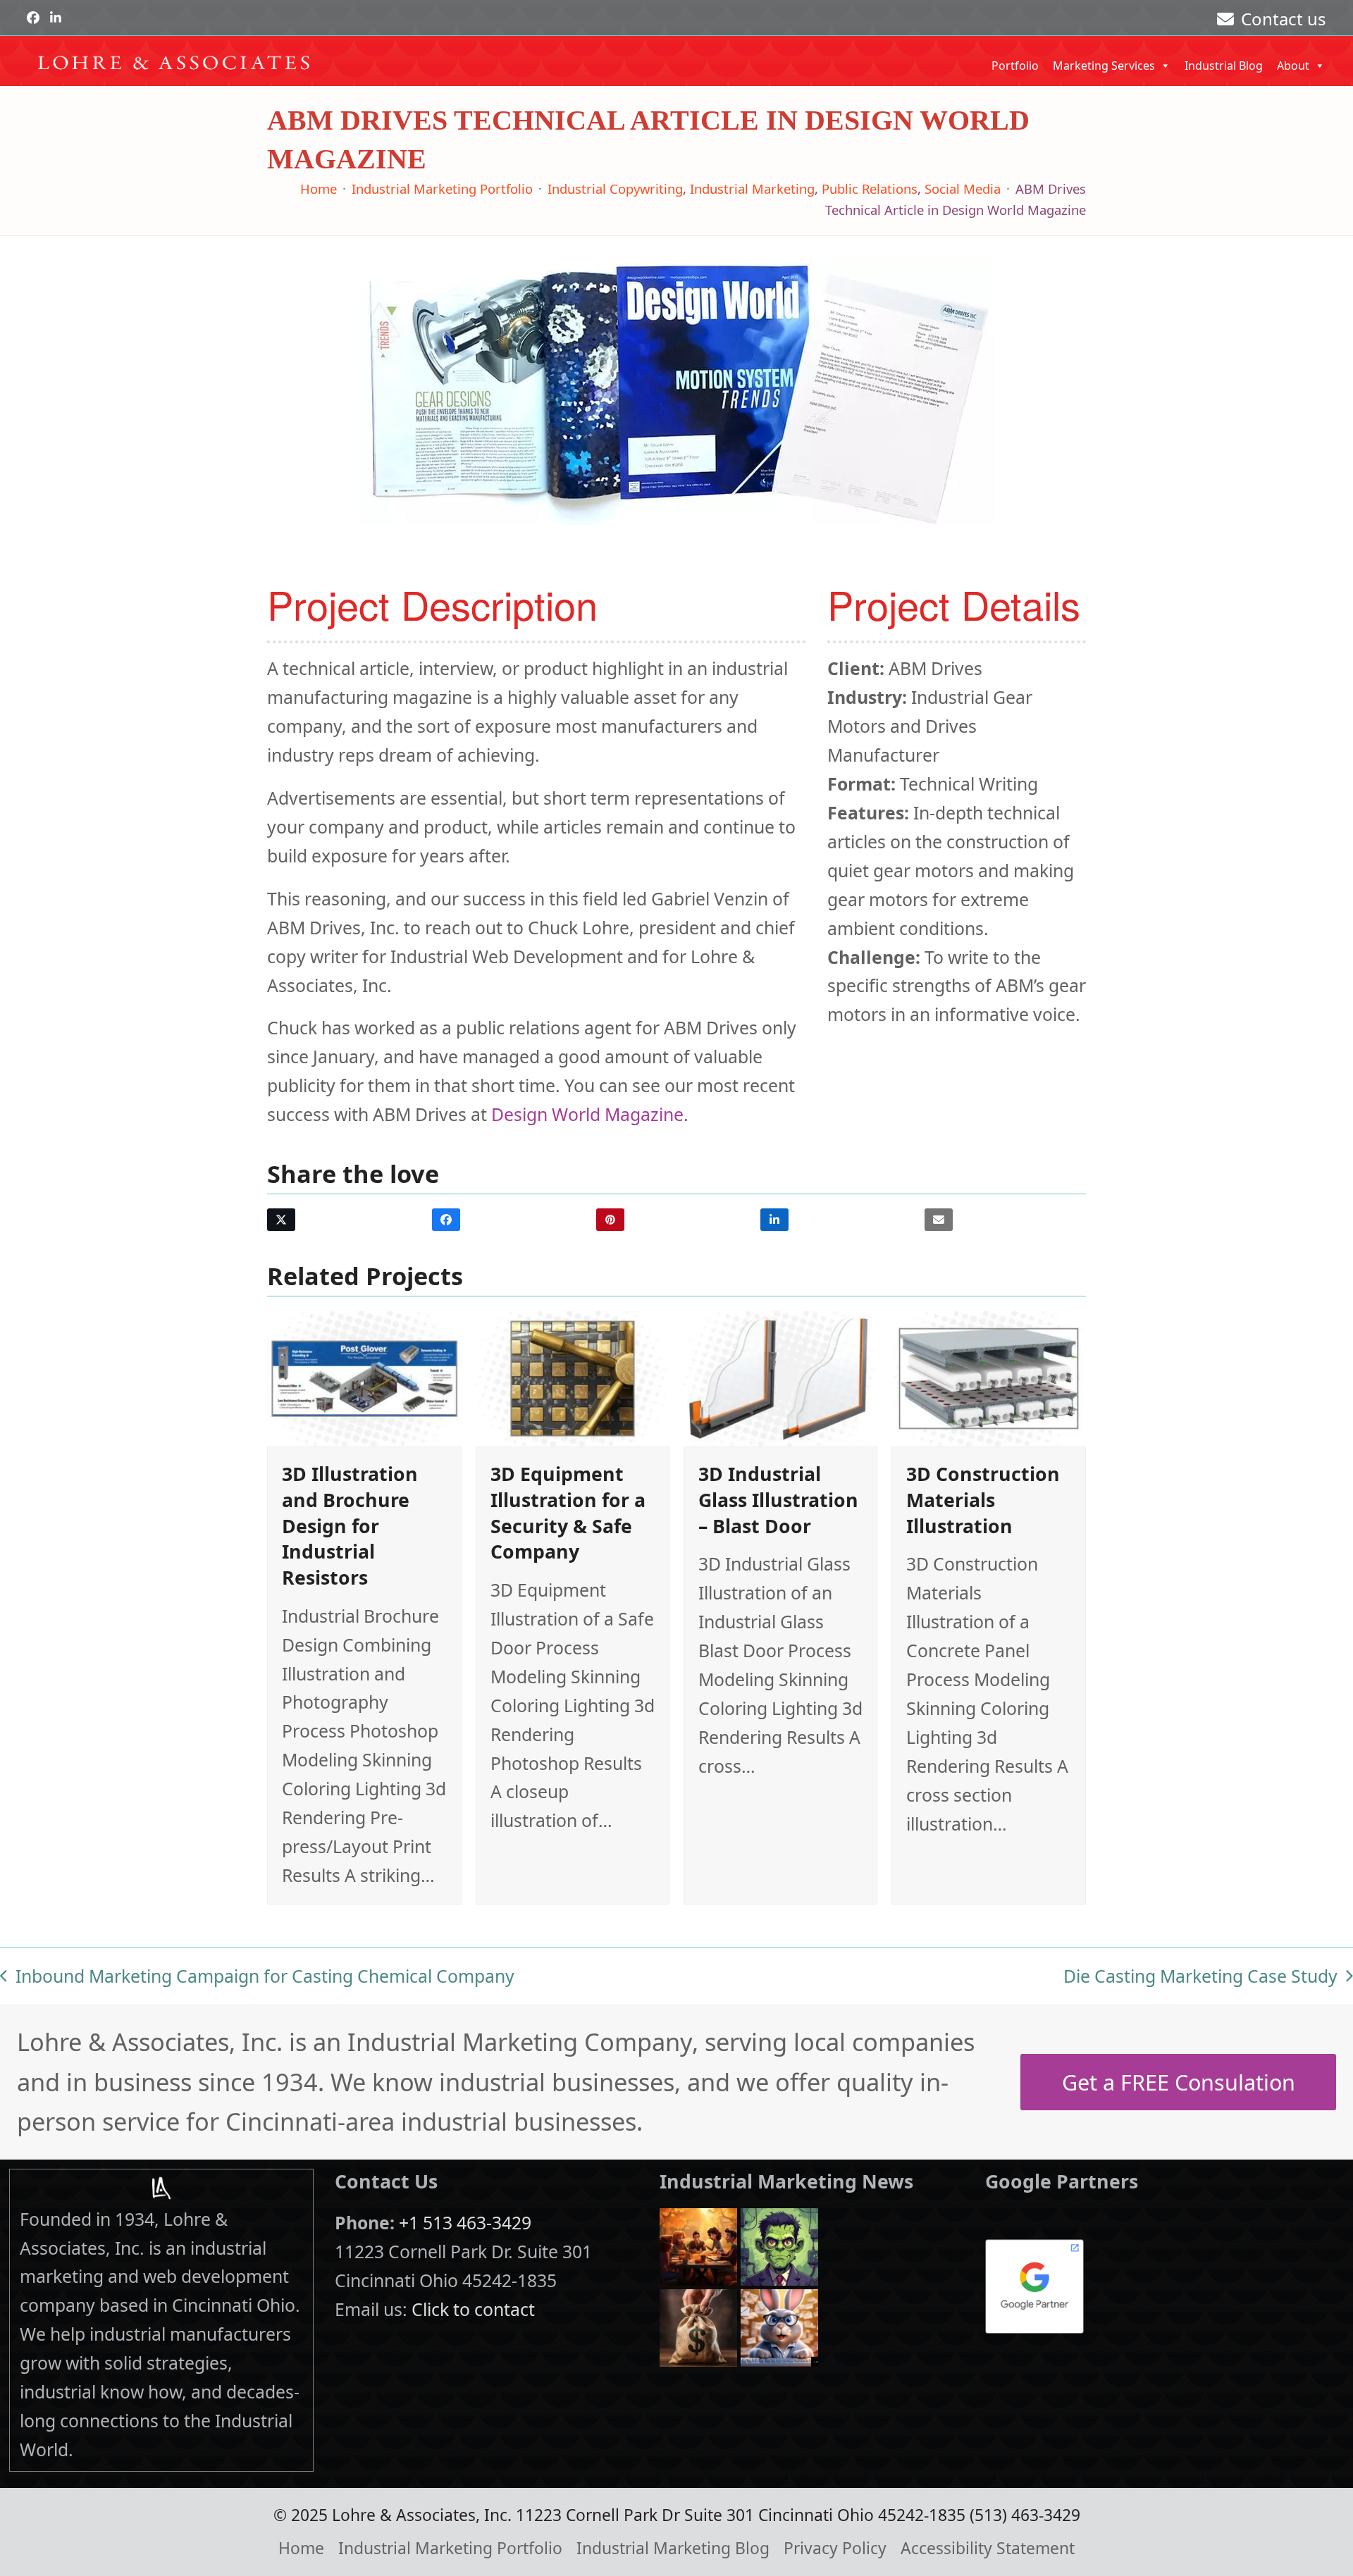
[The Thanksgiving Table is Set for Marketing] (698, 2245)
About (1293, 66)
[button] (281, 1220)
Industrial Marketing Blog (673, 2548)
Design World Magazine (587, 1114)
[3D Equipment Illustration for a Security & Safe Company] (573, 1377)
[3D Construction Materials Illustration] (988, 1377)
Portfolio (1015, 66)
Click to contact (473, 2309)
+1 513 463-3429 (465, 2222)
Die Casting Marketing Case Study (1200, 1977)
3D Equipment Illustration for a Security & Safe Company (568, 1512)
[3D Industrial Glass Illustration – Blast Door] (780, 1377)
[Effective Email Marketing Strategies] (779, 2326)
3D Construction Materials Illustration (983, 1499)
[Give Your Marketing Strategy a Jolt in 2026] (779, 2245)
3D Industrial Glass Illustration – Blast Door (778, 1499)
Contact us (1284, 19)
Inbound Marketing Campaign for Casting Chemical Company (257, 1977)
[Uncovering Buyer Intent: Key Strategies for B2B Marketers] (698, 2326)
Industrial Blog (1224, 66)
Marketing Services (1104, 66)
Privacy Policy (835, 2548)
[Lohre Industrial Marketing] (161, 2188)
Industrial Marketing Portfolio (450, 2548)
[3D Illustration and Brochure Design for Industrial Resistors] (364, 1377)
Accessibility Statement (988, 2548)
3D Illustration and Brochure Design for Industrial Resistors (350, 1525)
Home (301, 2548)
